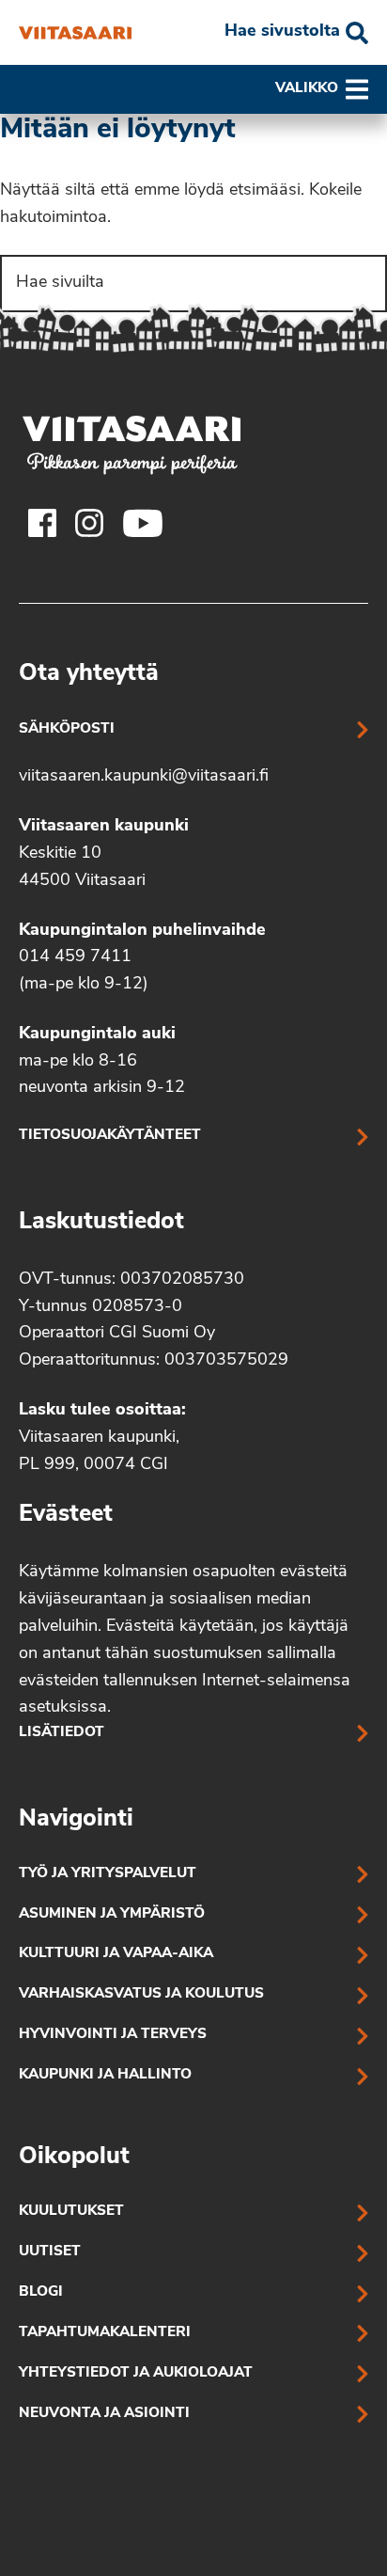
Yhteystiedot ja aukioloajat (136, 2373)
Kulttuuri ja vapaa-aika (116, 1954)
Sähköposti (67, 729)
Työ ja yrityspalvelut (108, 1874)
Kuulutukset (71, 2212)
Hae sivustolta (282, 32)
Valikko (307, 89)
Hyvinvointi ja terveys (113, 2035)
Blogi (41, 2292)
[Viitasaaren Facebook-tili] (42, 523)
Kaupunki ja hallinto (105, 2075)
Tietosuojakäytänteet (110, 1136)
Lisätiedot (62, 1733)
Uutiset (50, 2252)
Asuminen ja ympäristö (112, 1914)
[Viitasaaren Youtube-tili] (143, 523)
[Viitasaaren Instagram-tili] (89, 523)
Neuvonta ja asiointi (104, 2414)
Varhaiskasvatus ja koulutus (141, 1994)
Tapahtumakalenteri (105, 2333)
